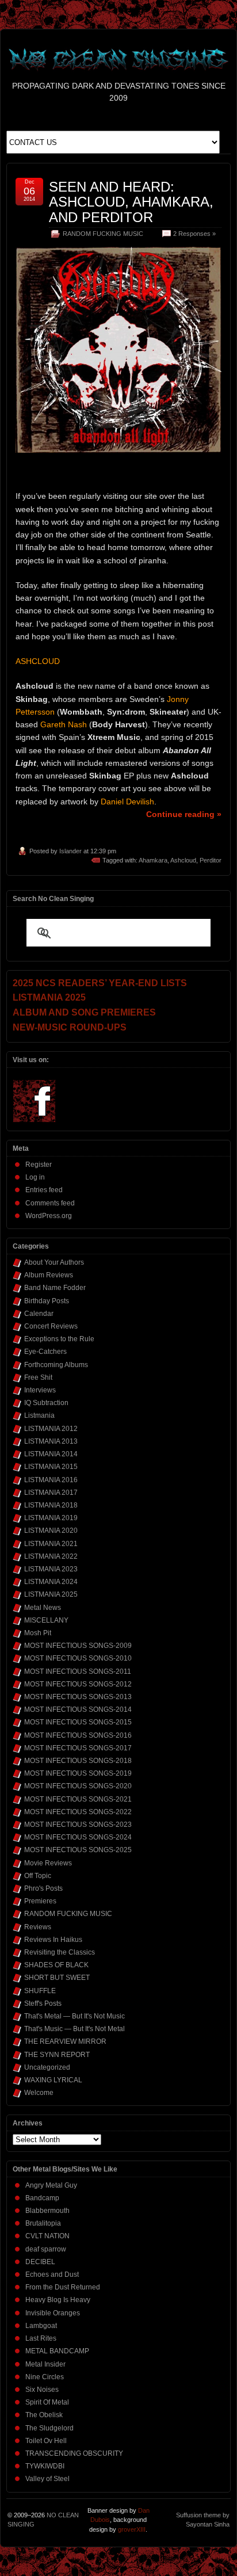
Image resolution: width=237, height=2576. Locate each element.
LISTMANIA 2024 (51, 1582)
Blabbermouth (47, 2211)
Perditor (211, 860)
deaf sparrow (46, 2249)
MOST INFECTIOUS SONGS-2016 (78, 1735)
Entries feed (44, 1190)
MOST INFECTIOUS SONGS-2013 (78, 1697)
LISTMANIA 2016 (51, 1480)
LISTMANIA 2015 (51, 1467)
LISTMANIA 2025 (51, 1594)
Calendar (39, 1314)
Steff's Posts (43, 2003)
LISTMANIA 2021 (51, 1544)
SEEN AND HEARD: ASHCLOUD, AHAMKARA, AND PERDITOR (131, 202)
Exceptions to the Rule (59, 1339)
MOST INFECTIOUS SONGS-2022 (78, 1812)
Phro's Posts (43, 1888)
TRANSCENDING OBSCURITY (74, 2453)
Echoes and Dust (52, 2274)
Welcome (39, 2093)
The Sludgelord (49, 2428)
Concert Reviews (51, 1326)
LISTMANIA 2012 (51, 1429)
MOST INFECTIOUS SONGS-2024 (78, 1837)
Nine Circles (45, 2377)
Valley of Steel (47, 2479)
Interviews (40, 1390)
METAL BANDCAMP (57, 2351)
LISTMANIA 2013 (51, 1441)
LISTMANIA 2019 (51, 1518)
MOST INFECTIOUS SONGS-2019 (78, 1773)
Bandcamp (42, 2198)
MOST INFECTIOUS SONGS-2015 (78, 1722)
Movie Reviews (48, 1863)
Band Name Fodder (55, 1288)
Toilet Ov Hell (46, 2441)
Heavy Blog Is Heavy (58, 2300)
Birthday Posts (47, 1301)
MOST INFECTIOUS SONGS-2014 (78, 1709)
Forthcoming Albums (56, 1365)
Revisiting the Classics (60, 1952)
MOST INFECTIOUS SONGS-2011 (78, 1671)
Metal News (43, 1608)
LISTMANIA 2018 (51, 1505)
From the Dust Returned (63, 2287)
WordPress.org (49, 1216)
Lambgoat (41, 2326)
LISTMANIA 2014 (51, 1454)
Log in (35, 1177)
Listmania (39, 1415)
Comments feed (50, 1203)
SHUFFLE (40, 1991)
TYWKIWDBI (45, 2466)
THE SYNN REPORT (57, 2055)
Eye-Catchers (45, 1352)
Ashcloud (183, 860)
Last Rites (41, 2338)
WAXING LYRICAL (53, 2080)
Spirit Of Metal (47, 2402)
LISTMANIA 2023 (51, 1569)
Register (39, 1165)
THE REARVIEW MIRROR (65, 2041)
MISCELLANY (46, 1620)
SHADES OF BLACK (56, 1965)
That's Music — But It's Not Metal (74, 2029)
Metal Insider (45, 2364)
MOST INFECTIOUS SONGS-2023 (78, 1825)
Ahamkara (153, 860)
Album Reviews (49, 1275)
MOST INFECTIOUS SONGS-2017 (78, 1748)
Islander (70, 851)
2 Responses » (194, 234)
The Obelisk (44, 2415)
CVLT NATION (47, 2236)
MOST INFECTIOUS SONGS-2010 (78, 1658)
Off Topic (38, 1876)
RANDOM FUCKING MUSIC (103, 234)
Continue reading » (184, 814)
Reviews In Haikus (53, 1940)
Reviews (38, 1927)
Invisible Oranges (53, 2313)
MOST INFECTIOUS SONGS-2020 (78, 1786)
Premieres (40, 1901)
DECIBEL (40, 2262)
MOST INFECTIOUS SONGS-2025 (78, 1850)
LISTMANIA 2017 (51, 1493)
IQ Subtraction (46, 1403)
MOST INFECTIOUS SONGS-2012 (78, 1684)
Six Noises (42, 2390)
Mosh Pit (38, 1633)
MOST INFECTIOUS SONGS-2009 (78, 1646)
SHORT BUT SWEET (57, 1978)
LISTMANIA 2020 (51, 1531)
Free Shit (38, 1377)
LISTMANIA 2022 (51, 1556)
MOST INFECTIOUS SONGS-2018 (78, 1761)
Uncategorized (47, 2067)
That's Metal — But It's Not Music (74, 2016)
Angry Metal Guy (51, 2185)
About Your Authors (54, 1262)
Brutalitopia (43, 2223)
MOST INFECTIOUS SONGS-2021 (78, 1799)
